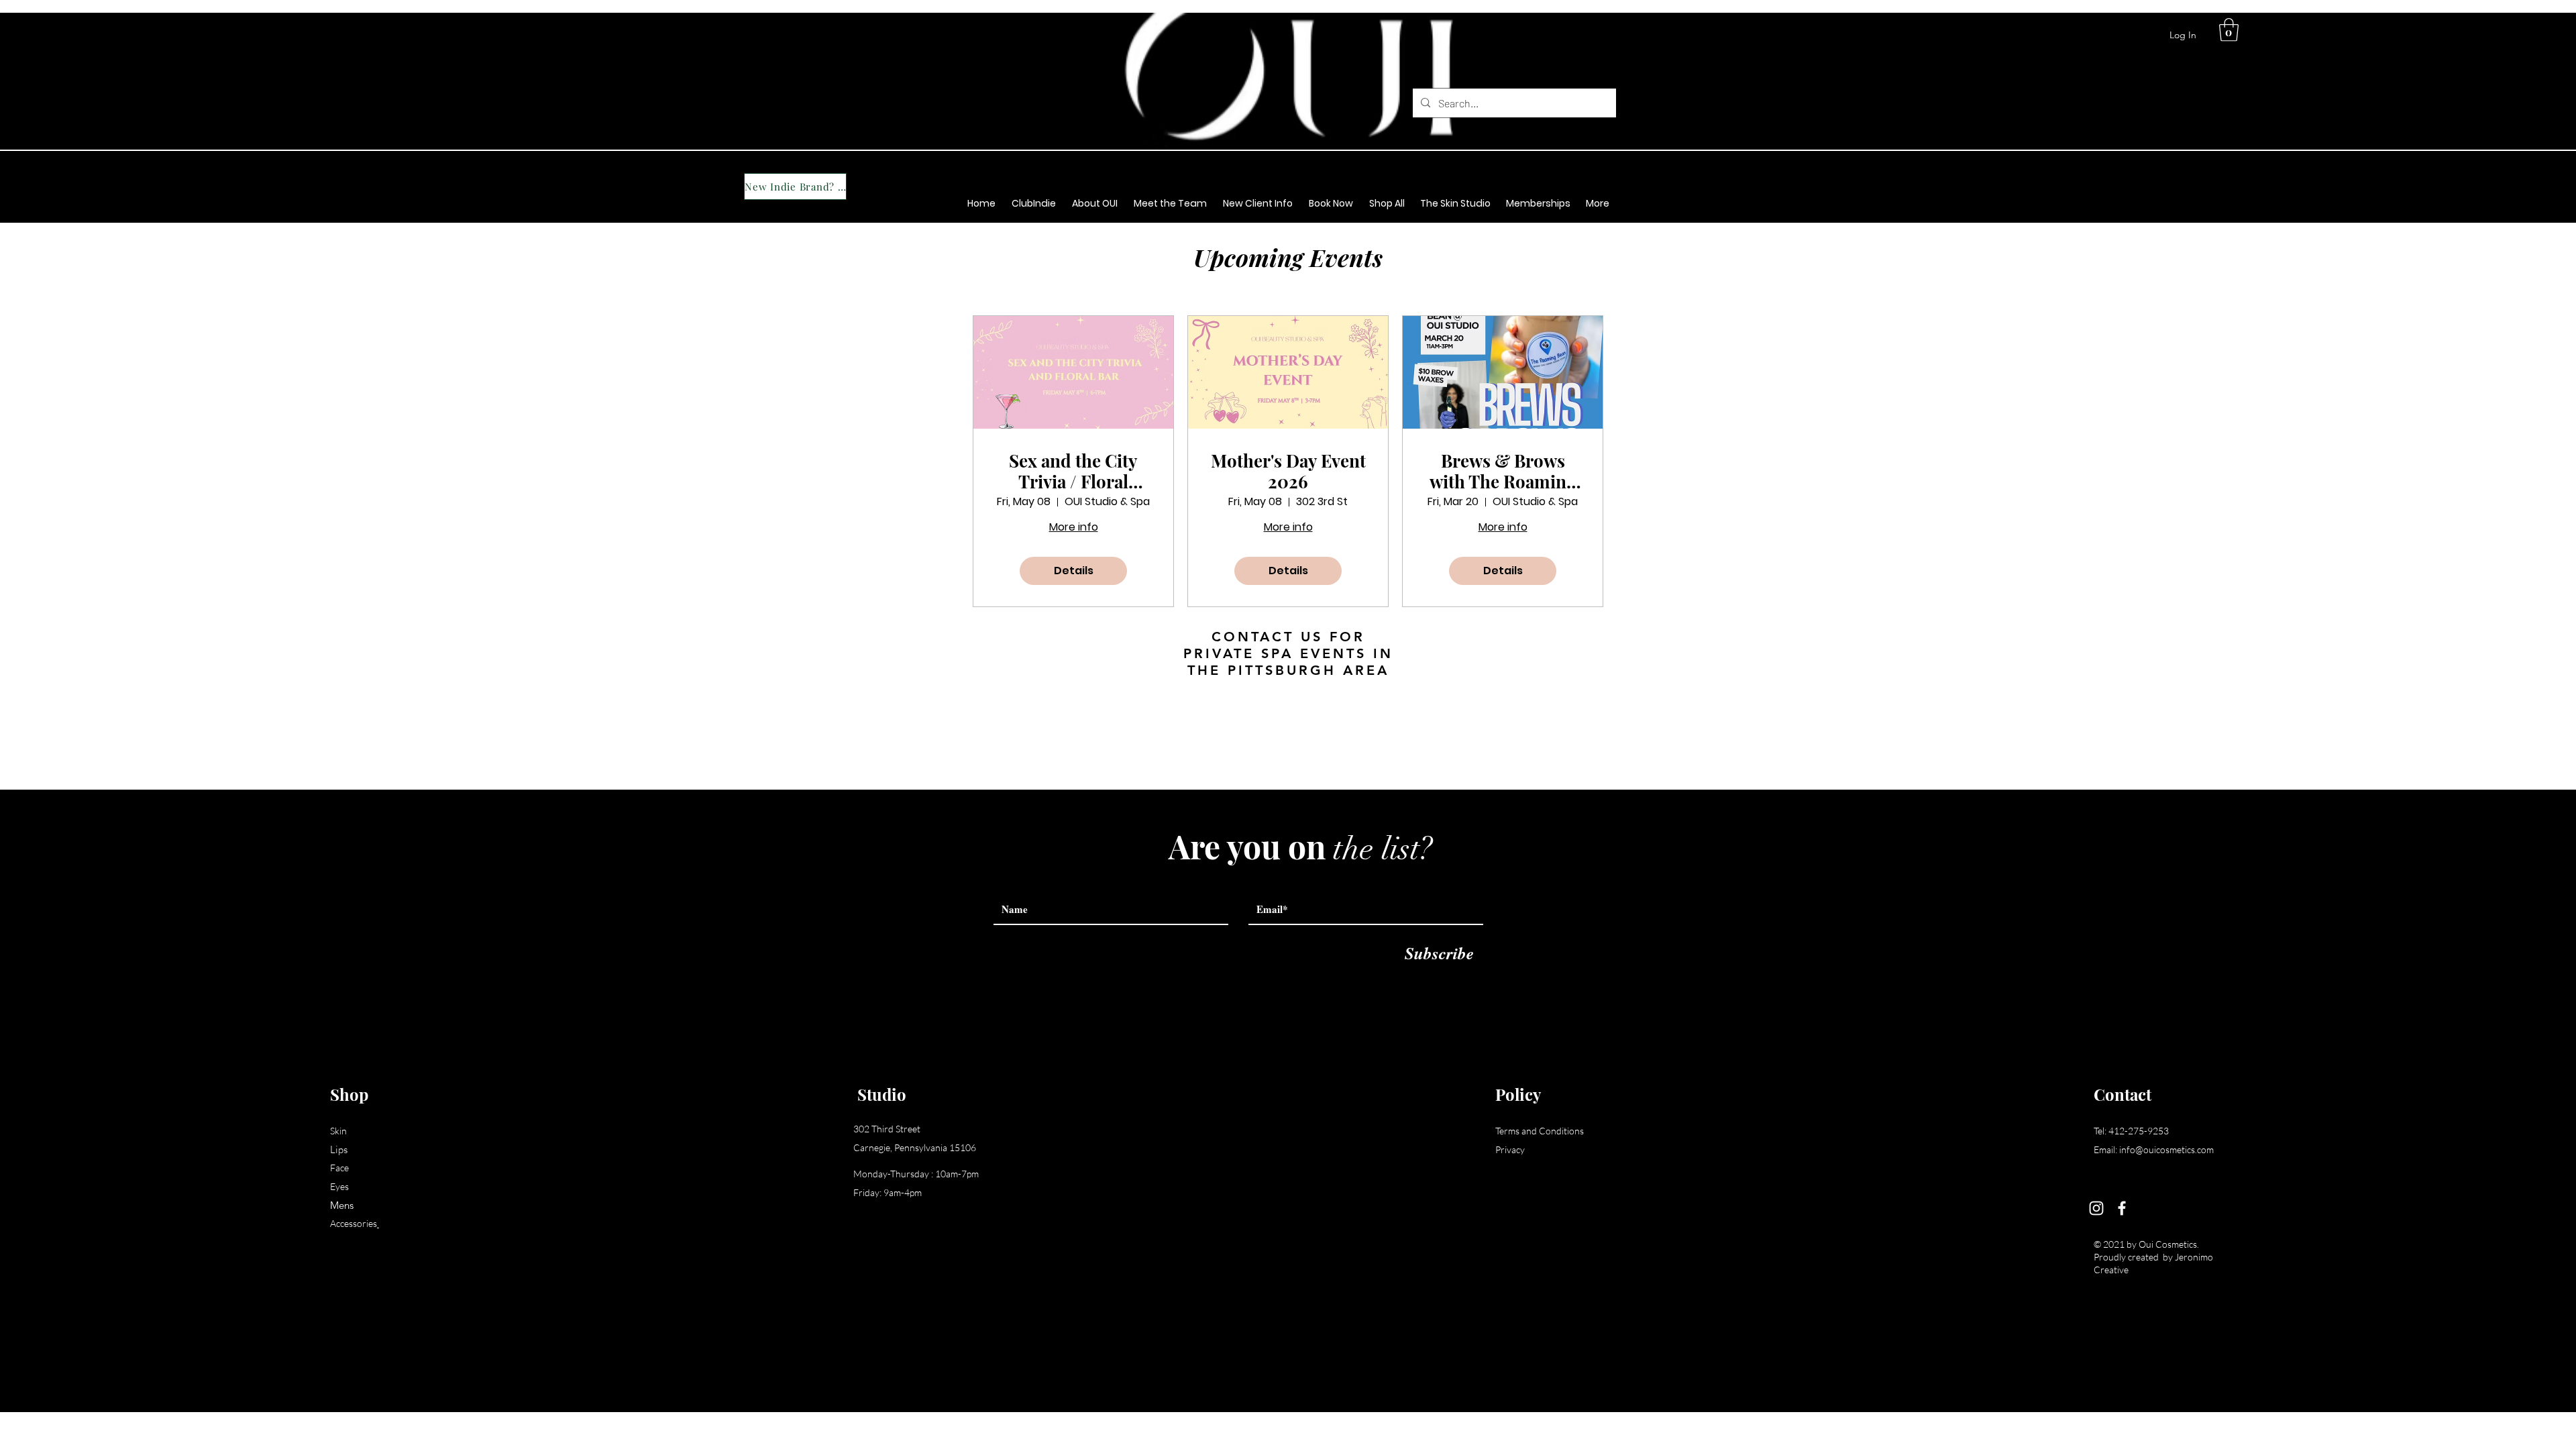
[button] (2229, 30)
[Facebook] (2122, 1208)
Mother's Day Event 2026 (1288, 471)
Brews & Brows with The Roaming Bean (1503, 471)
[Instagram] (2096, 1208)
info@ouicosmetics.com (2166, 1149)
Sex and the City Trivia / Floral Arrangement (1073, 471)
